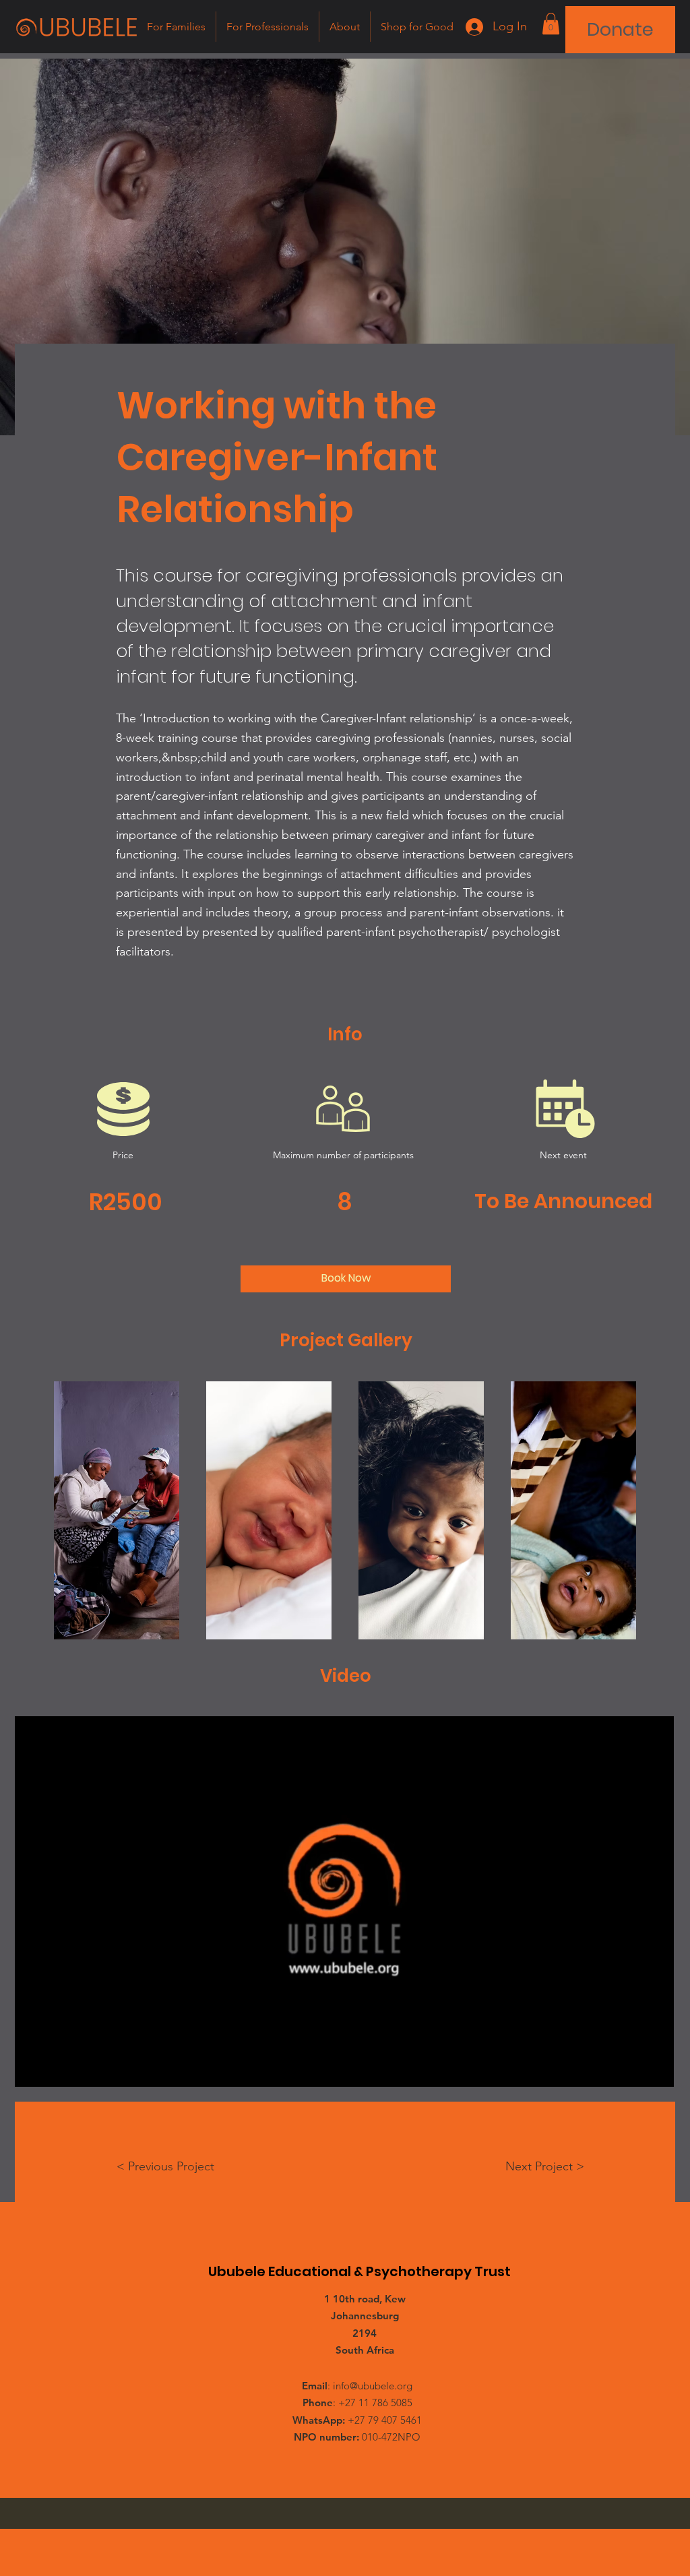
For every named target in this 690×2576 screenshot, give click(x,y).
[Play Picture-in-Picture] (633, 2069)
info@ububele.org (373, 2386)
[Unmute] (55, 2069)
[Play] (32, 2069)
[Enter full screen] (656, 2069)
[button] (551, 24)
